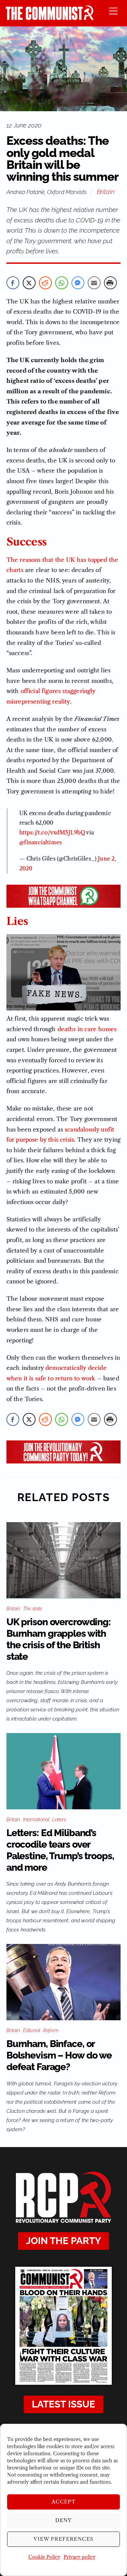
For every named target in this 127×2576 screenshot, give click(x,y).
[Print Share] (110, 283)
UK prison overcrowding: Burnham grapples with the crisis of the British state (59, 1639)
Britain (106, 192)
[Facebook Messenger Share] (78, 283)
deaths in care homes (87, 1029)
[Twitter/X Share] (29, 283)
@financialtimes (40, 842)
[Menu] (113, 11)
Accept (64, 2502)
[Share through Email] (94, 283)
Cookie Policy (44, 2557)
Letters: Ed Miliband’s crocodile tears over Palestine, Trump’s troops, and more (60, 1850)
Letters (59, 1820)
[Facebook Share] (13, 283)
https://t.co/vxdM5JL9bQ (52, 832)
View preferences (63, 2539)
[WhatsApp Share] (62, 283)
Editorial (31, 2030)
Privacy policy (80, 2557)
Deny (63, 2520)
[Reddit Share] (45, 283)
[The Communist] (50, 18)
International (36, 1820)
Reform (51, 2030)
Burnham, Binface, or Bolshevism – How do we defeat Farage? (59, 2055)
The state (33, 1609)
